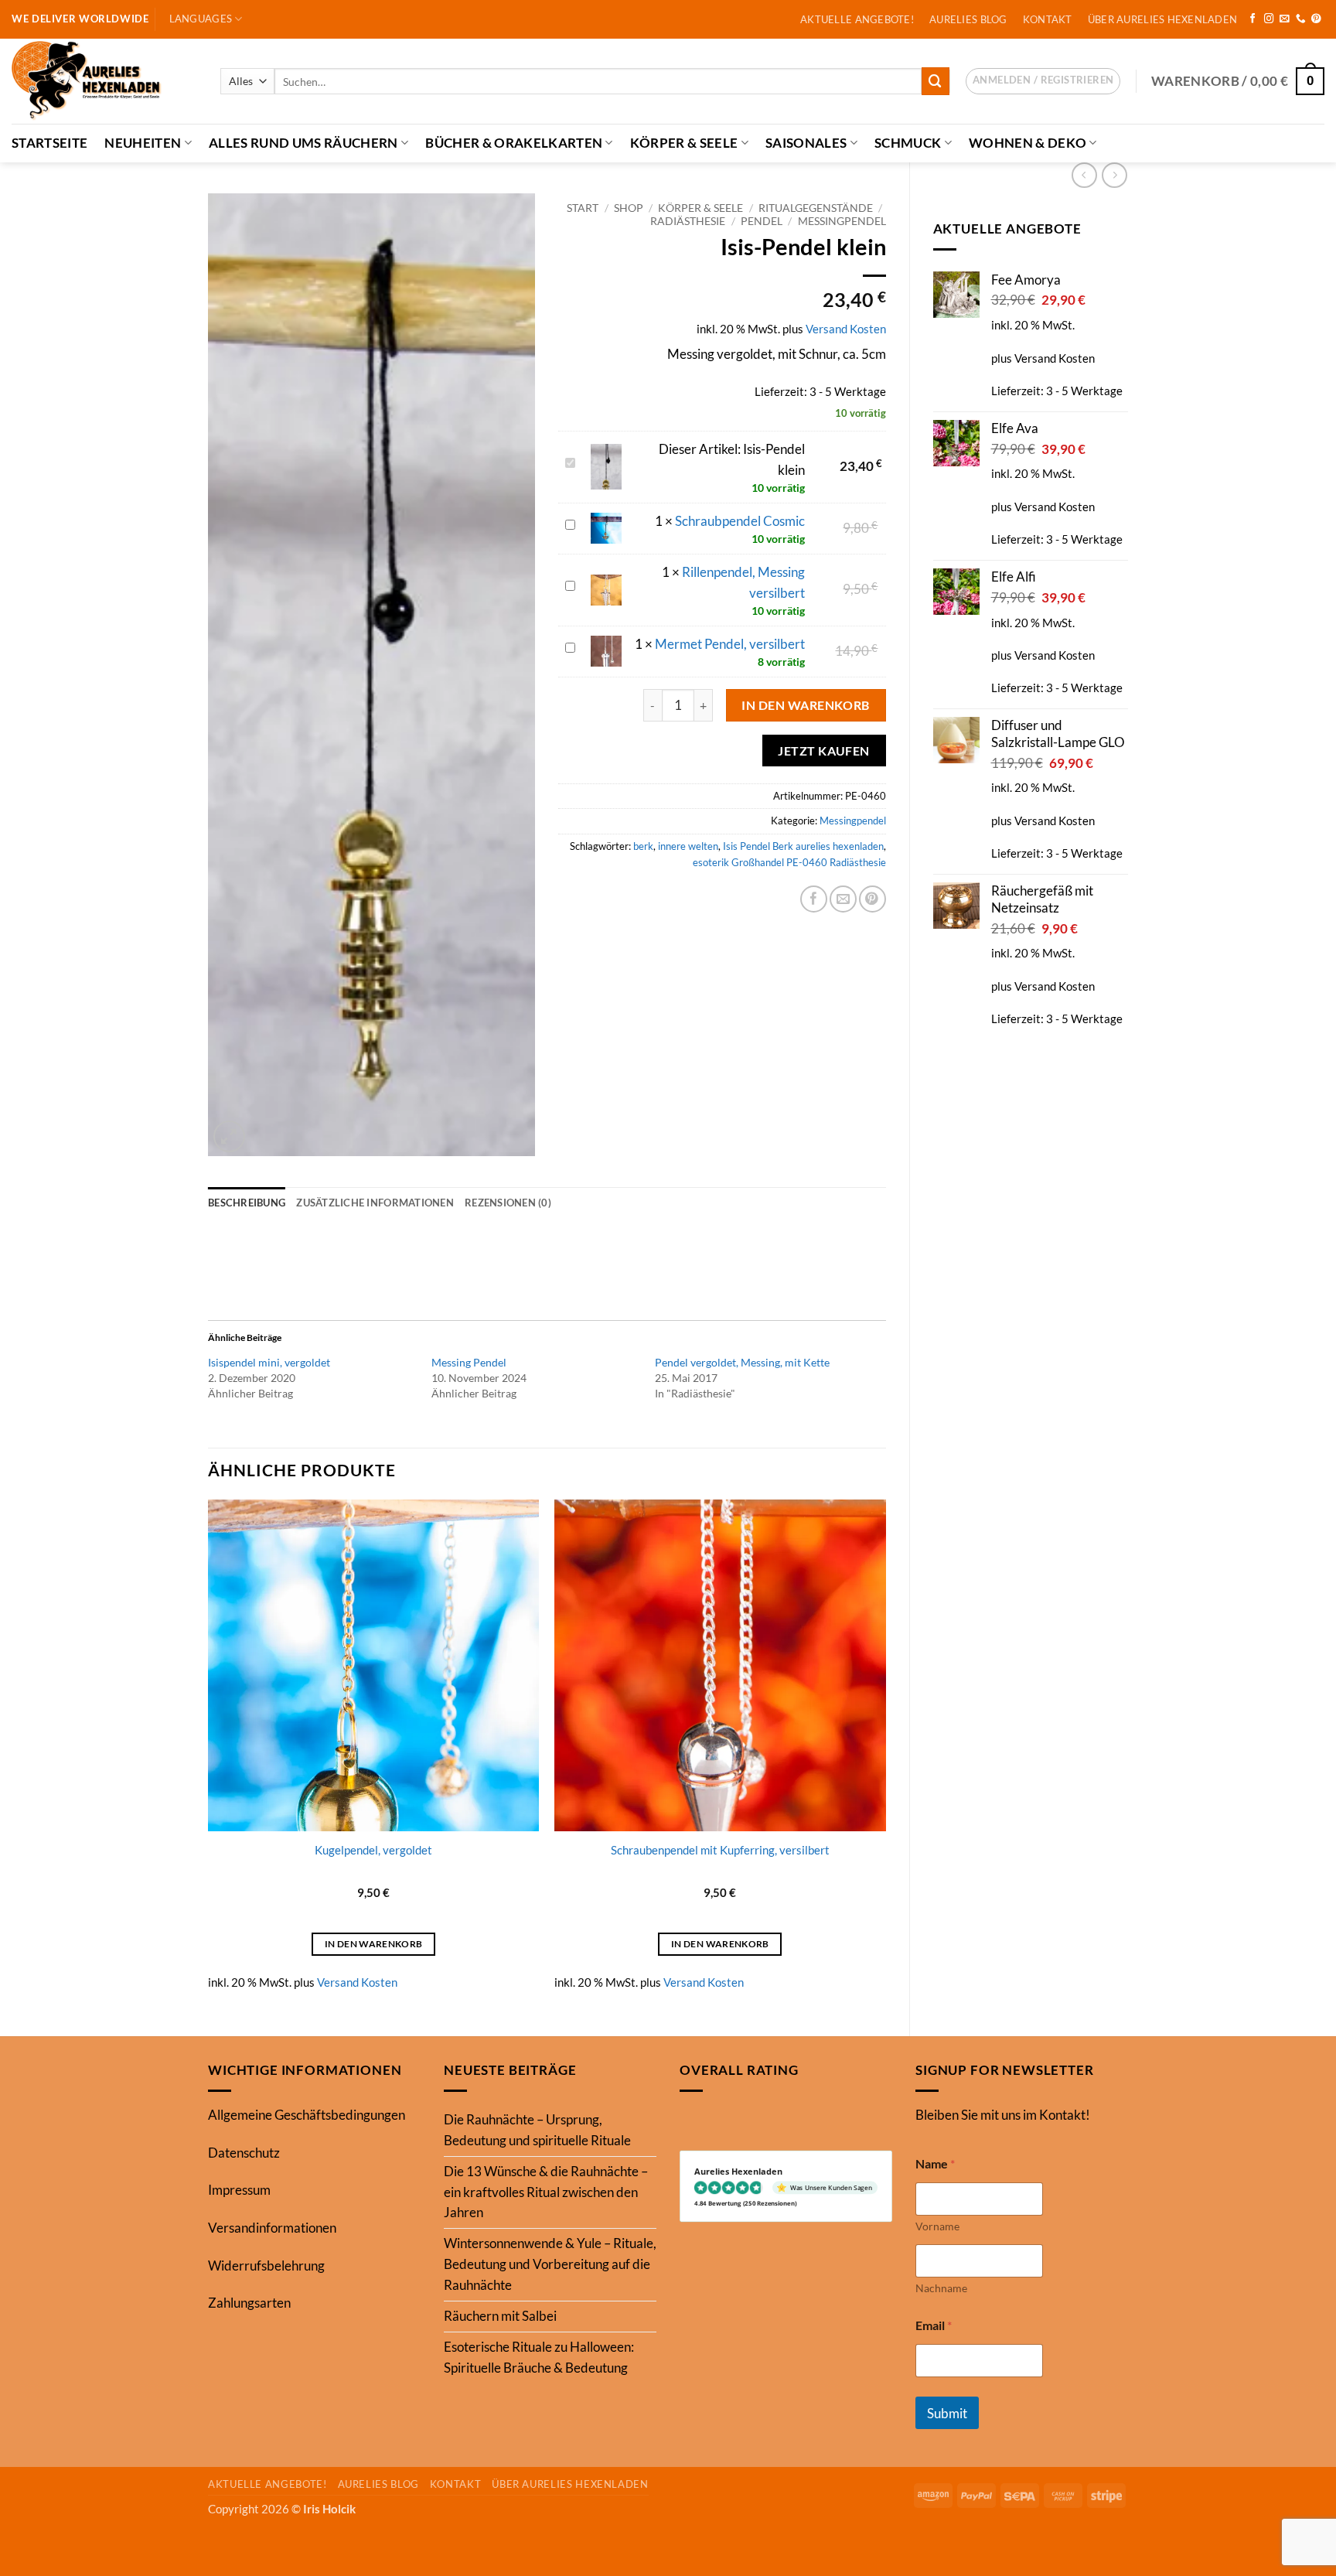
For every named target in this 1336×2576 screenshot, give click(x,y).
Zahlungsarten (249, 2303)
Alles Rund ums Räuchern (303, 143)
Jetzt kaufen (824, 751)
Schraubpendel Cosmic (740, 521)
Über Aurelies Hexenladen (1162, 19)
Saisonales (806, 143)
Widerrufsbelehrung (266, 2266)
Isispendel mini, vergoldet (269, 1362)
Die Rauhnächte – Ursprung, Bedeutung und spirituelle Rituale (537, 2130)
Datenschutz (244, 2153)
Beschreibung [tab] (247, 1203)
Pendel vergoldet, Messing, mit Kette (742, 1362)
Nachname (941, 2288)
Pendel (762, 221)
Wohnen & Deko (1028, 143)
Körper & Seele (684, 143)
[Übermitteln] (936, 81)
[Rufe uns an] (1301, 19)
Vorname (937, 2226)
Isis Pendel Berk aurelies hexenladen (803, 846)
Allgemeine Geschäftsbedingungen (307, 2115)
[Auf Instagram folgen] (1269, 19)
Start (583, 208)
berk (643, 846)
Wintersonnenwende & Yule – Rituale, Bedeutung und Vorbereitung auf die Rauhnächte (550, 2264)
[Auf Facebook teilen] (814, 899)
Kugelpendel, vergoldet (373, 1850)
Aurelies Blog (968, 19)
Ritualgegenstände (816, 208)
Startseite (49, 143)
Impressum (239, 2190)
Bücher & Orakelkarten (514, 143)
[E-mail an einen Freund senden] (843, 899)
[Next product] (1084, 175)
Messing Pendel (469, 1362)
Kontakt (1048, 19)
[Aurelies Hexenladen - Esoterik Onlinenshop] (104, 81)
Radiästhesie (688, 221)
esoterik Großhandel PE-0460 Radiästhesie (789, 862)
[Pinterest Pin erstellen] (872, 899)
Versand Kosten (1055, 358)
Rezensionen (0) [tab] (508, 1203)
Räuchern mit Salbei (500, 2316)
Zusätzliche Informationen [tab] (375, 1203)
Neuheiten (143, 143)
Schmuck (908, 143)
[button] (1043, 81)
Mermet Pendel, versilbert (730, 644)
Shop (629, 208)
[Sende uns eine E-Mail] (1285, 19)
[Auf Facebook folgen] (1253, 19)
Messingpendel (842, 221)
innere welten (688, 846)
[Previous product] (1114, 175)
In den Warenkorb (806, 705)
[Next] (885, 1755)
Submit (947, 2413)
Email (934, 2325)
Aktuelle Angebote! (857, 19)
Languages (201, 19)
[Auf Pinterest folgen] (1316, 19)
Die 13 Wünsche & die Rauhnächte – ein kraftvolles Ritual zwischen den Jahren (546, 2192)
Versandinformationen (272, 2228)
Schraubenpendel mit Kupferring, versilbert (720, 1850)
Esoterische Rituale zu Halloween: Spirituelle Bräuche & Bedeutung (539, 2357)
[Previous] (209, 1755)
